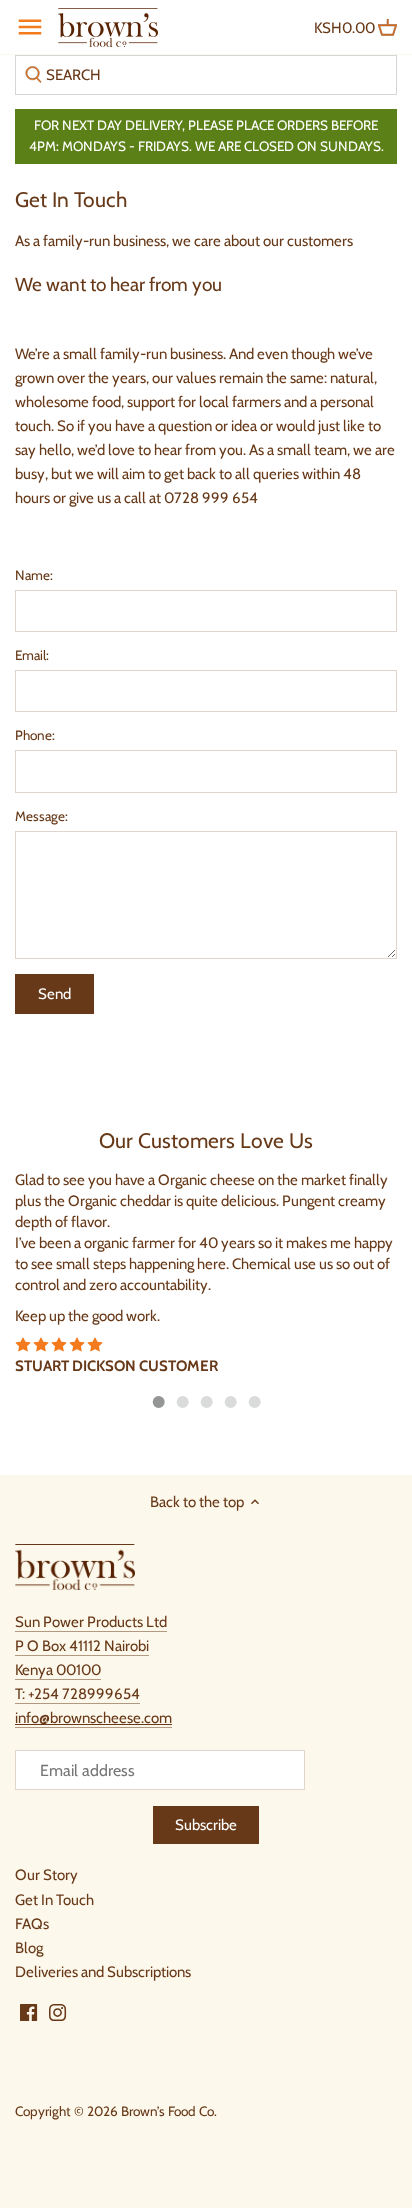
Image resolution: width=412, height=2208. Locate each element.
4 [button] (230, 1402)
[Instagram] (57, 2012)
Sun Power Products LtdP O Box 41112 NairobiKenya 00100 (91, 1646)
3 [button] (206, 1402)
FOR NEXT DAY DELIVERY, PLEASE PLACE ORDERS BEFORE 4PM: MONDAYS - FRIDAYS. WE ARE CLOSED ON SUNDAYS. (206, 135)
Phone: (35, 735)
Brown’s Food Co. (169, 2111)
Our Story (46, 1875)
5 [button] (254, 1402)
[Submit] (33, 75)
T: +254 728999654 (77, 1694)
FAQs (32, 1924)
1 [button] (158, 1402)
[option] (206, 1273)
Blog (29, 1948)
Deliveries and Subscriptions (103, 1972)
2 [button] (182, 1402)
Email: (32, 655)
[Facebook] (28, 2012)
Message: (41, 816)
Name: (34, 575)
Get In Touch (54, 1900)
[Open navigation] (30, 27)
